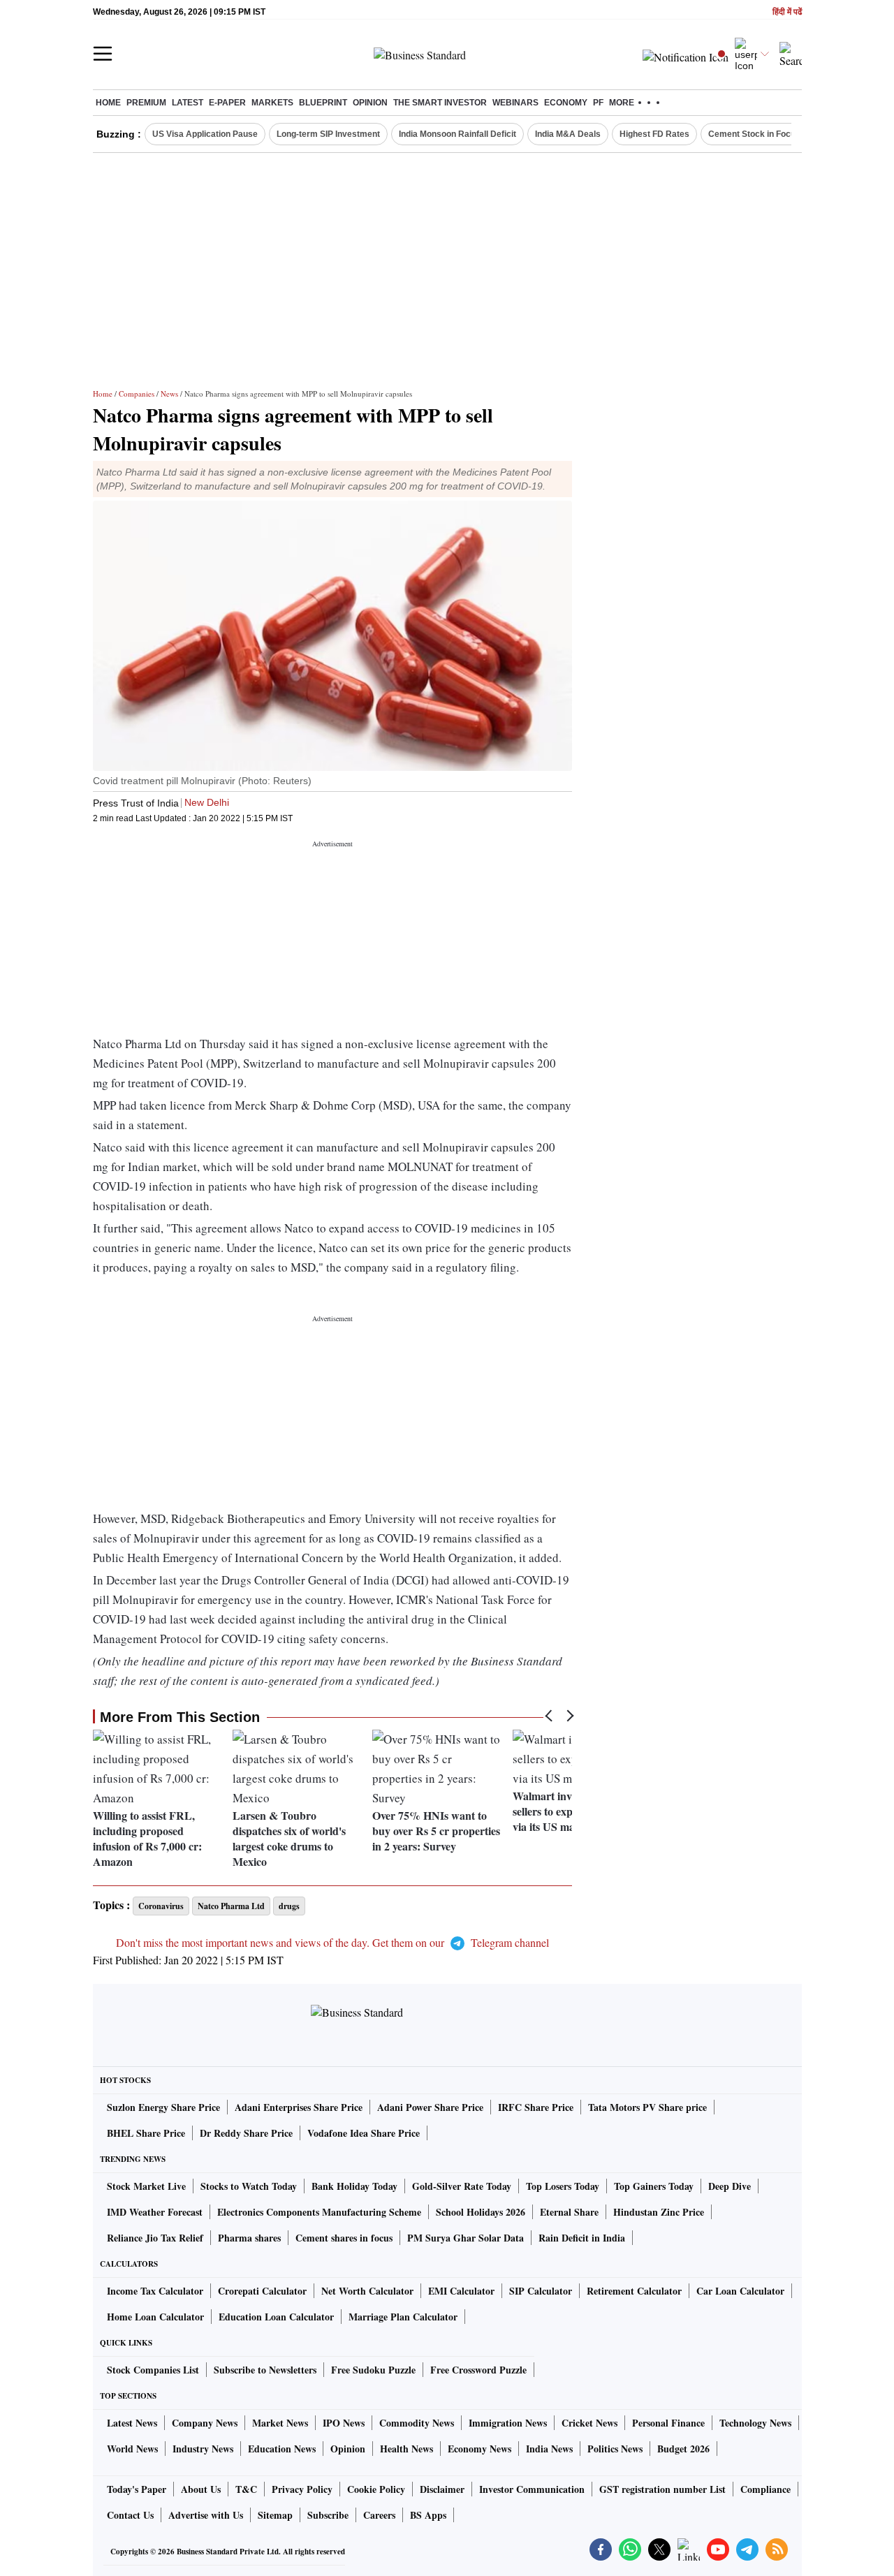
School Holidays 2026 (481, 2212)
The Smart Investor (440, 103)
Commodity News (417, 2423)
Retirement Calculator (634, 2291)
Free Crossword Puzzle (478, 2370)
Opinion (370, 103)
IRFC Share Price (536, 2107)
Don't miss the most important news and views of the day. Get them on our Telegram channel (332, 1942)
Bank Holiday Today (354, 2186)
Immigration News (508, 2423)
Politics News (615, 2449)
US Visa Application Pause (205, 134)
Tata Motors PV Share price (647, 2107)
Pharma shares (249, 2238)
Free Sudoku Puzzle (373, 2370)
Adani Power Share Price (430, 2107)
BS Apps (428, 2515)
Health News (406, 2449)
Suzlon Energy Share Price (163, 2107)
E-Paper (227, 103)
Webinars (515, 103)
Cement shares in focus (344, 2238)
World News (132, 2449)
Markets (272, 103)
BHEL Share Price (146, 2133)
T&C (246, 2489)
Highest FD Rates (654, 134)
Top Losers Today (563, 2186)
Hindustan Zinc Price (659, 2212)
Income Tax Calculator (155, 2291)
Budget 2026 (683, 2449)
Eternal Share (569, 2212)
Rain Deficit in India (582, 2238)
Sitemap (275, 2515)
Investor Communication (532, 2489)
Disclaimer (442, 2489)
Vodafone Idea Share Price (364, 2133)
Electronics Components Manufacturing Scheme (319, 2212)
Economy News (479, 2449)
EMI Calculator (461, 2291)
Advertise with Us (206, 2515)
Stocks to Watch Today (249, 2186)
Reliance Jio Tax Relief (155, 2238)
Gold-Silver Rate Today (462, 2186)
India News (549, 2449)
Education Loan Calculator (276, 2317)
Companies (137, 393)
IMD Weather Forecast (155, 2212)
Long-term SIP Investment (328, 134)
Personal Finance (668, 2423)
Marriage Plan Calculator (403, 2317)
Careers (379, 2515)
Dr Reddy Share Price (246, 2133)
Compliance (765, 2489)
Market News (280, 2423)
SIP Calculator (541, 2291)
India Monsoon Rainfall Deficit (457, 134)
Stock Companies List (153, 2370)
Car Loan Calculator (740, 2291)
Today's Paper (137, 2489)
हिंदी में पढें (787, 12)
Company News (205, 2423)
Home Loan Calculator (155, 2317)
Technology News (755, 2423)
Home (108, 103)
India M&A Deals (568, 134)
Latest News (132, 2423)
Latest (188, 103)
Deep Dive (730, 2186)
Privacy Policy (302, 2489)
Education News (282, 2449)
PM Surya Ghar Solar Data (466, 2238)
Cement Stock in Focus (754, 134)
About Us (201, 2489)
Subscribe (328, 2515)
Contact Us (130, 2515)
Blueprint (323, 103)
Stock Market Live (146, 2186)
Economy (566, 103)
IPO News (344, 2423)
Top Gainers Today (654, 2186)
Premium (146, 103)
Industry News (203, 2449)
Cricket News (589, 2423)
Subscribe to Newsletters (265, 2370)
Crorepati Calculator (262, 2291)
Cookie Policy (376, 2489)
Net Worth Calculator (367, 2291)
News (169, 393)
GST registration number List (662, 2489)
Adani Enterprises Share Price (299, 2107)
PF (598, 103)
